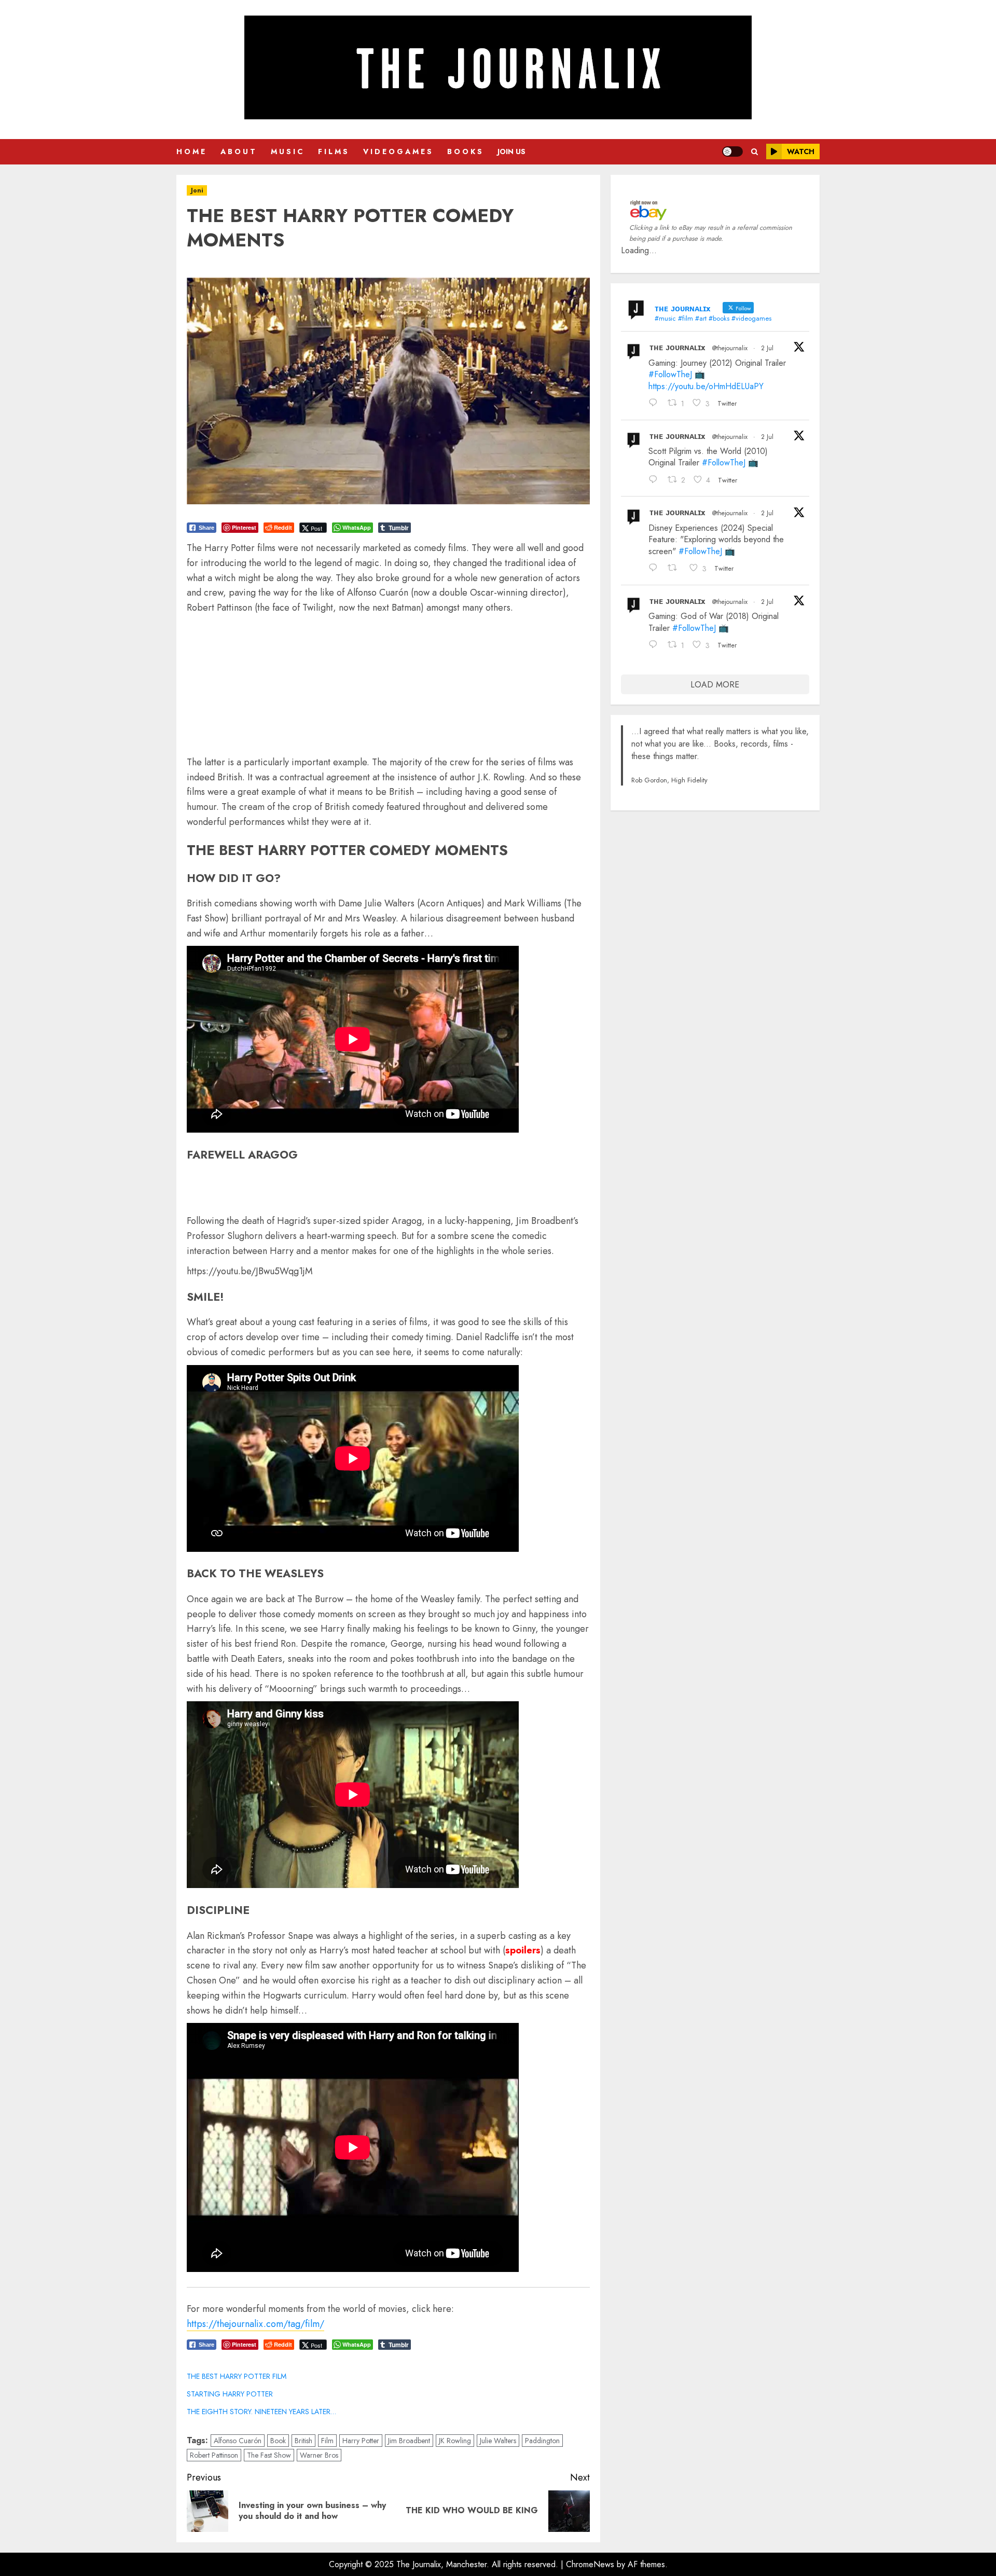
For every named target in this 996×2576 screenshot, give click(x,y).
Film (327, 2441)
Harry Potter (361, 2441)
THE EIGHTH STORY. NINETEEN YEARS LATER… (261, 2412)
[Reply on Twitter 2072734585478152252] (656, 480)
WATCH (801, 151)
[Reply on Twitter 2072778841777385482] (656, 404)
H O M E (191, 151)
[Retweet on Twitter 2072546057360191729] (676, 569)
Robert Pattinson (214, 2455)
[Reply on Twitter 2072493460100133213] (656, 646)
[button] (755, 152)
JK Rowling (455, 2441)
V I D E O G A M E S (397, 151)
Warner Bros (319, 2455)
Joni (197, 190)
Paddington (542, 2441)
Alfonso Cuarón (238, 2441)
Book (278, 2441)
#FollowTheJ (670, 374)
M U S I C (287, 151)
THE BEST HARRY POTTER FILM (237, 2376)
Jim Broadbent (409, 2441)
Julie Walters (498, 2441)
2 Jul (767, 348)
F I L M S (333, 151)
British (303, 2441)
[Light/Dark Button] (732, 151)
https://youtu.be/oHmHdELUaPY (706, 386)
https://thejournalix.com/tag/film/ (255, 2324)
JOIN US (511, 151)
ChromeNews (590, 2564)
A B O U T (238, 151)
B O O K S (465, 151)
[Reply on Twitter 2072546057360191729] (656, 569)
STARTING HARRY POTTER (230, 2394)
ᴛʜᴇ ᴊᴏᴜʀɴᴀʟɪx (677, 347)
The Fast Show (269, 2455)
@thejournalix (730, 348)
